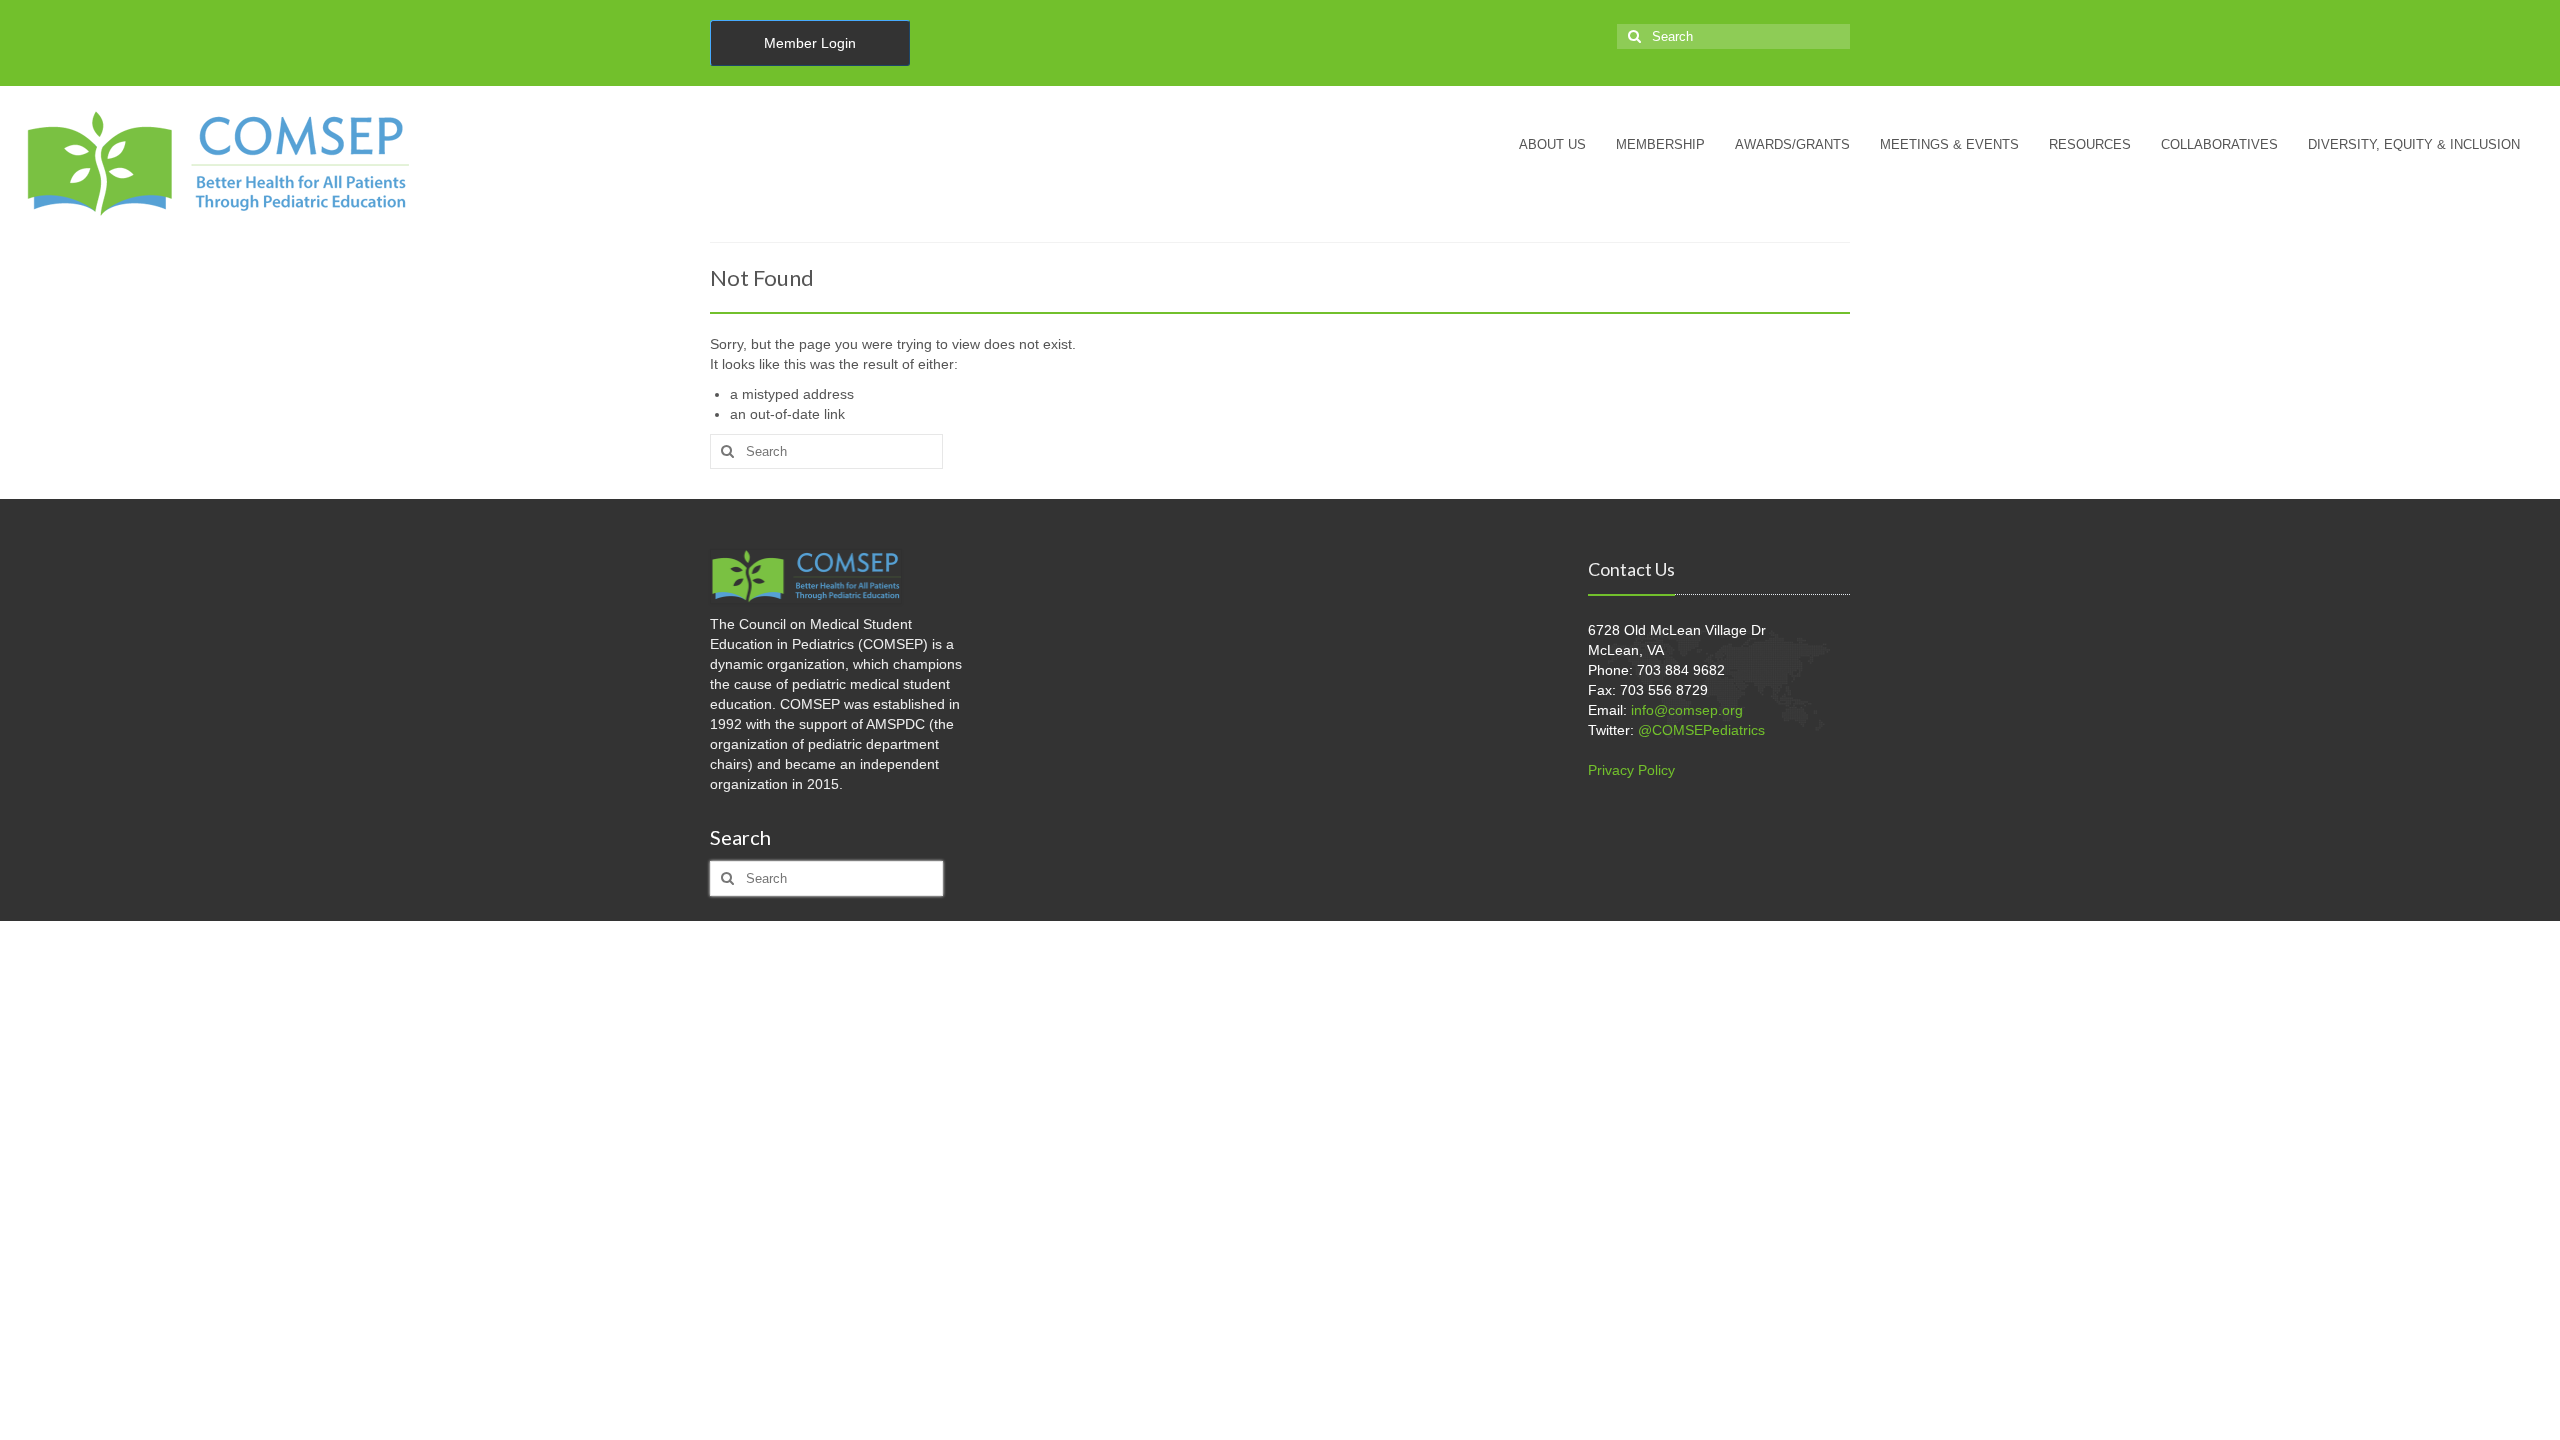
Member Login (810, 43)
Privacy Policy (1631, 770)
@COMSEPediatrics (1701, 730)
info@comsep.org (1687, 710)
